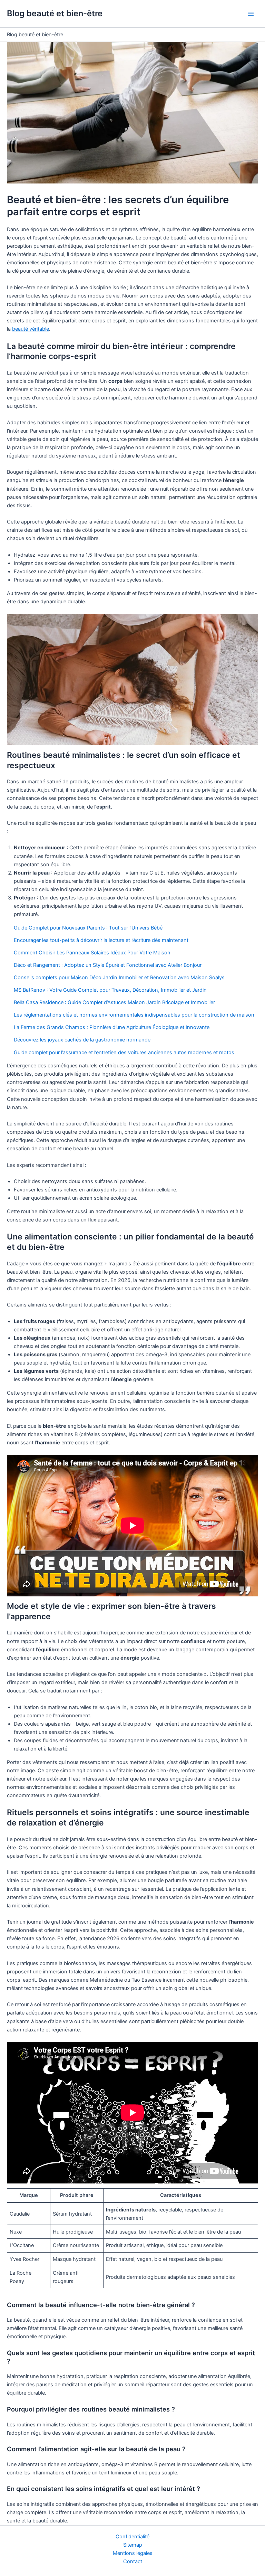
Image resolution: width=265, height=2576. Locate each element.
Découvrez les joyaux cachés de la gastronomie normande (82, 1040)
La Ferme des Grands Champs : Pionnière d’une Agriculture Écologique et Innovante (112, 1027)
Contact (133, 2561)
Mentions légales (133, 2553)
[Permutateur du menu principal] (251, 14)
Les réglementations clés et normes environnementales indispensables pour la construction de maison (134, 1015)
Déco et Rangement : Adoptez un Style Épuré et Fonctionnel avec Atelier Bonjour (108, 965)
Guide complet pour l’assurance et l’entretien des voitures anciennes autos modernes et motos (124, 1053)
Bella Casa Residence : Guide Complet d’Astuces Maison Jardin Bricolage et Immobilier (114, 1002)
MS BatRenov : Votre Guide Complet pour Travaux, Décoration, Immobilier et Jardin (110, 990)
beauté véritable (31, 329)
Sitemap (133, 2545)
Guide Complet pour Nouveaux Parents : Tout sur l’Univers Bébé (88, 928)
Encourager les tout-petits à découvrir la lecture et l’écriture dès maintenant (101, 940)
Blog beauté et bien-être (55, 13)
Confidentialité (132, 2537)
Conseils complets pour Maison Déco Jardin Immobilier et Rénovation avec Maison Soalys (119, 978)
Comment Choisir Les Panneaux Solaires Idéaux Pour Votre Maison (92, 953)
